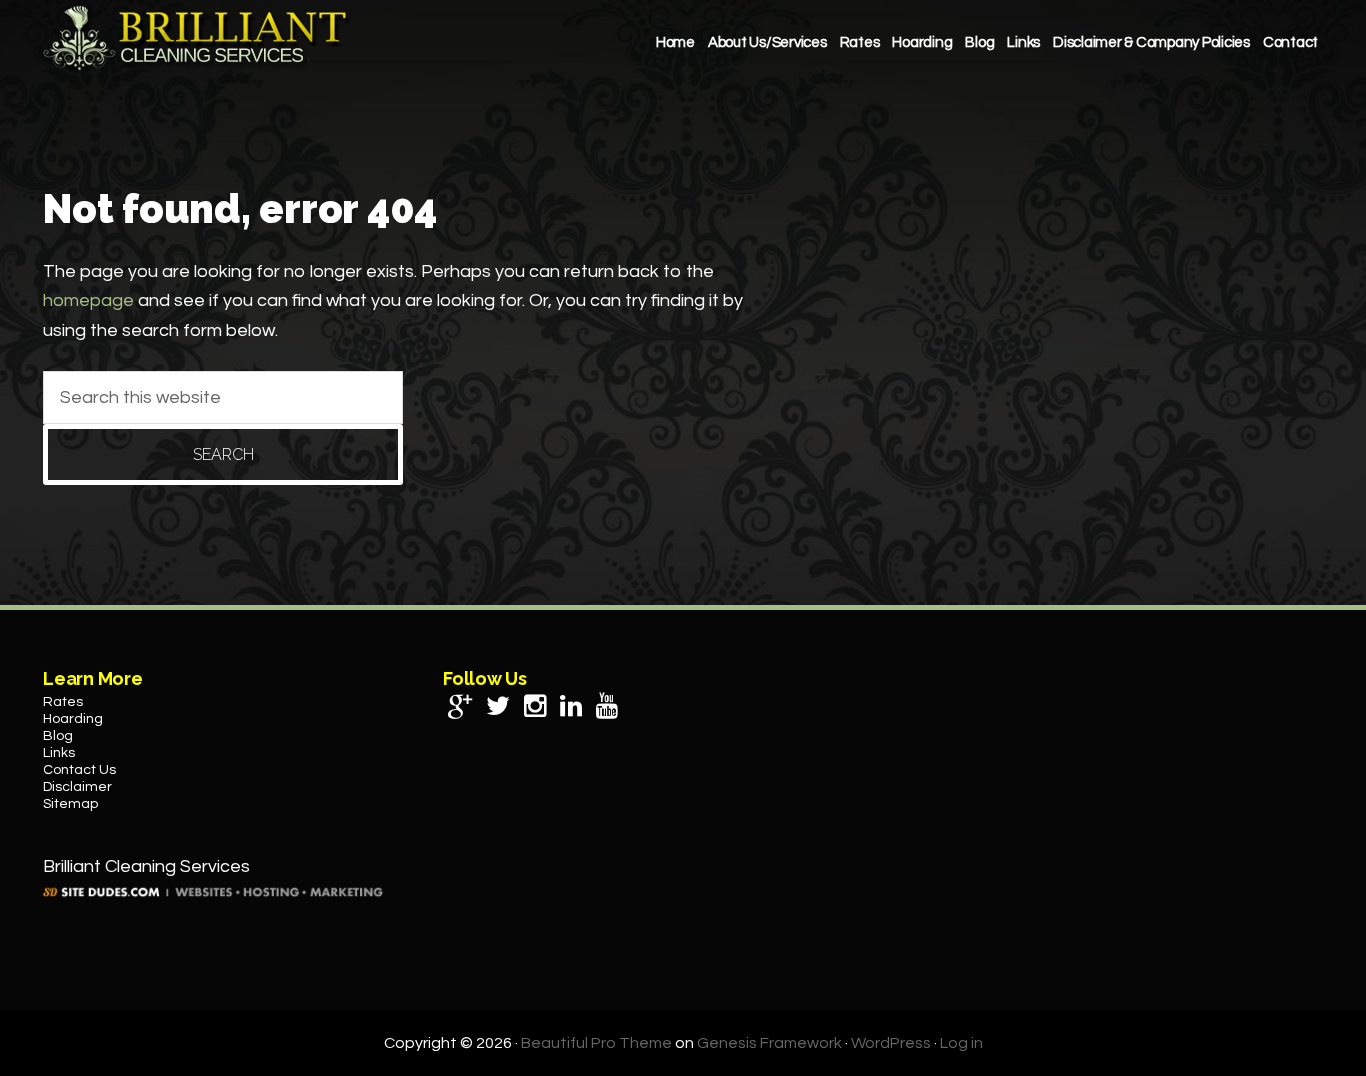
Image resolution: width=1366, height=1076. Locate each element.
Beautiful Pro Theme (596, 1043)
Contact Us (79, 770)
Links (59, 753)
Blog (58, 736)
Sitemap (70, 804)
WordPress (891, 1043)
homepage (88, 300)
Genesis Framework (769, 1043)
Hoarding (73, 719)
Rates (63, 702)
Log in (961, 1043)
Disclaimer (77, 787)
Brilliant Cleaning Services (198, 38)
